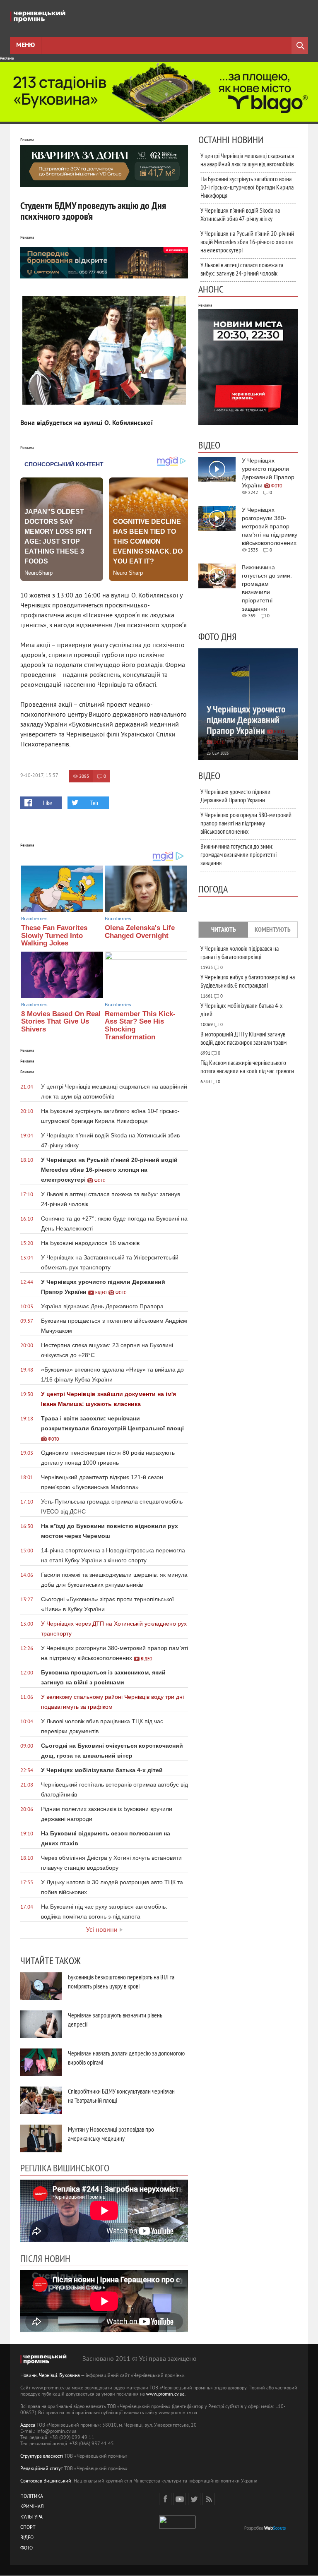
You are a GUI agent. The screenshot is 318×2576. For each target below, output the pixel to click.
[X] (194, 2499)
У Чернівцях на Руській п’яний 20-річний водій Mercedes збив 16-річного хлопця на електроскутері (247, 242)
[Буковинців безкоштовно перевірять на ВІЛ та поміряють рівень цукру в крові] (41, 1986)
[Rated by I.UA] (177, 2527)
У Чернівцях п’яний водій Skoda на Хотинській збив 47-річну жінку (240, 214)
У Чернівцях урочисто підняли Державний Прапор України (235, 796)
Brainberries (34, 919)
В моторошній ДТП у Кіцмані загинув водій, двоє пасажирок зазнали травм (243, 1038)
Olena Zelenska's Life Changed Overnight (140, 932)
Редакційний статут (42, 2469)
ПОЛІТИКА (32, 2497)
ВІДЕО (27, 2538)
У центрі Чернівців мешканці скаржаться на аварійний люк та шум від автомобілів (247, 160)
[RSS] (209, 2499)
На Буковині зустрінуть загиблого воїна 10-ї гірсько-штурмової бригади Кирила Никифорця (247, 187)
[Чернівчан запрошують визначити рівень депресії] (41, 2024)
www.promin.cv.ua (165, 2395)
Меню (25, 46)
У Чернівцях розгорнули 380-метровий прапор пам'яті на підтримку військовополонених (246, 823)
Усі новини (102, 1930)
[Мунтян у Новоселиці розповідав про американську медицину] (41, 2138)
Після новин (45, 2258)
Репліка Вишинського (65, 2168)
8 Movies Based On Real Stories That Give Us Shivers (61, 1022)
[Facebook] (165, 2499)
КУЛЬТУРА (31, 2517)
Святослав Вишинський (46, 2481)
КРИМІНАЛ (32, 2507)
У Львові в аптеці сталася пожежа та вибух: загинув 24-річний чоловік (242, 269)
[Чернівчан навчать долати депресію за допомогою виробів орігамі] (41, 2062)
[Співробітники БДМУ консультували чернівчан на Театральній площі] (41, 2100)
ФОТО (26, 2548)
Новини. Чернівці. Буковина (50, 2376)
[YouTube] (180, 2499)
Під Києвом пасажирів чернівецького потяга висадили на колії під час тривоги (247, 1067)
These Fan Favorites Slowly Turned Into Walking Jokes (54, 935)
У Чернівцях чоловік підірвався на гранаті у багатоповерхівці (240, 952)
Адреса (28, 2426)
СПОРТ (28, 2528)
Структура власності (42, 2457)
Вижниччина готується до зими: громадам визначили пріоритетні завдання (238, 854)
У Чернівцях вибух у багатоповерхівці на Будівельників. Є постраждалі (248, 981)
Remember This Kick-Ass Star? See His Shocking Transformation (140, 1025)
